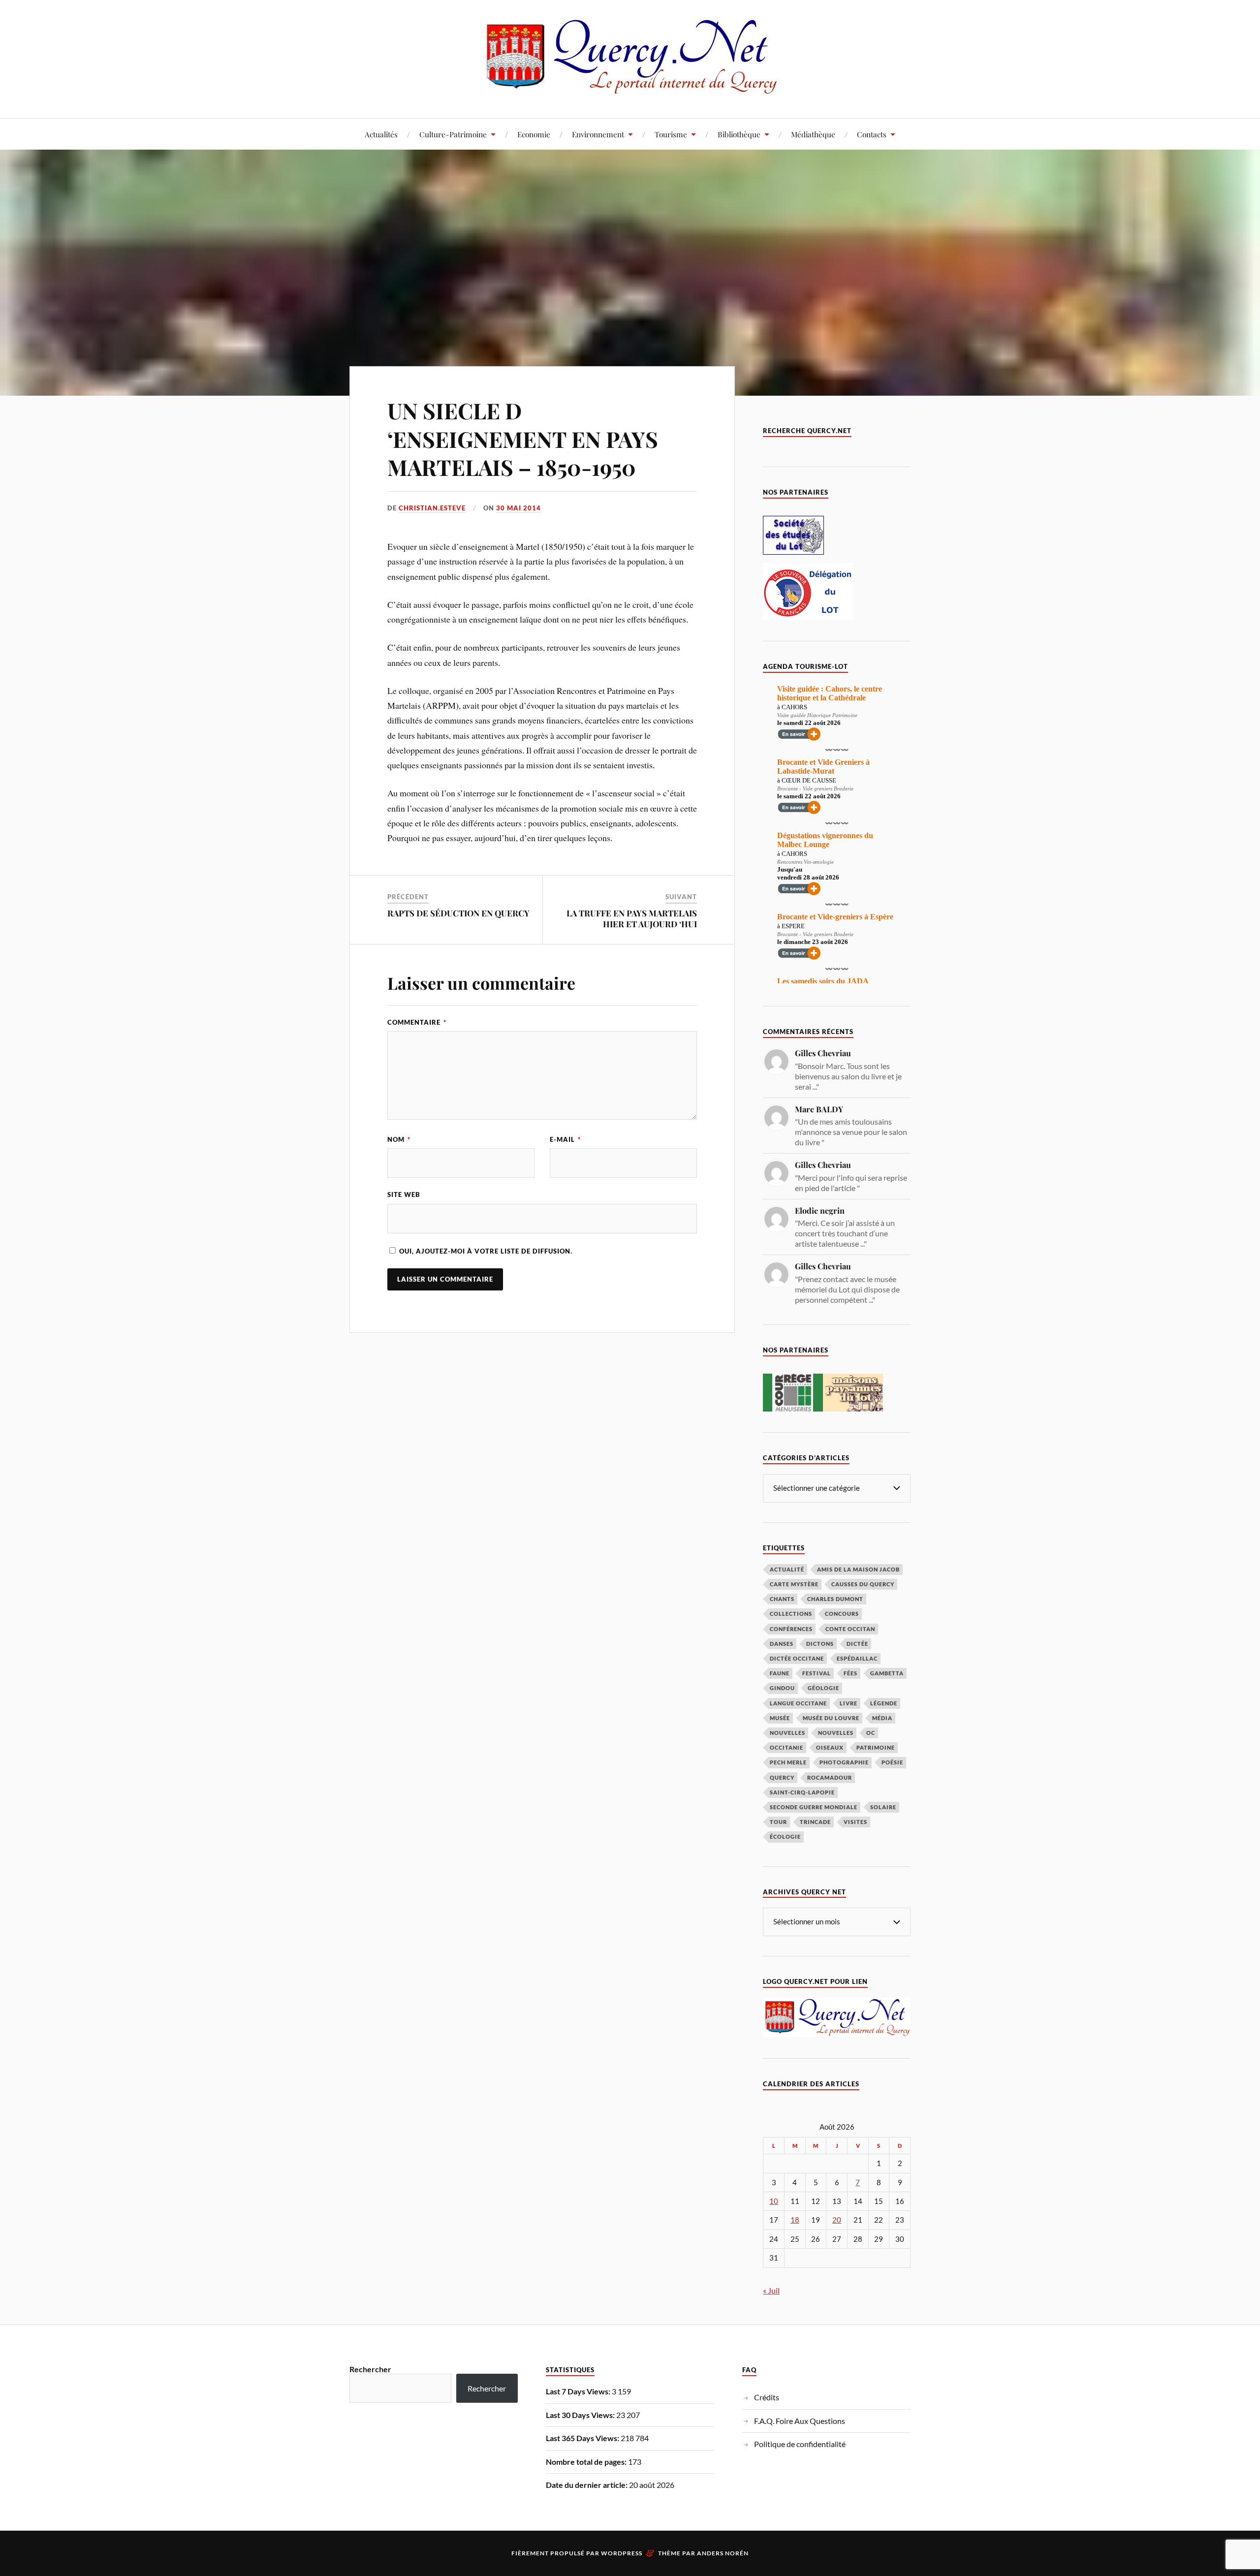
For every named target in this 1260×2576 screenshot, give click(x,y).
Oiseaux (830, 1747)
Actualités (381, 134)
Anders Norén (723, 2553)
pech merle (788, 1762)
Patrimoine (876, 1747)
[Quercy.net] (630, 88)
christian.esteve (432, 508)
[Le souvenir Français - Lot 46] (808, 617)
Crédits (767, 2397)
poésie (892, 1762)
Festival (817, 1673)
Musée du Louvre (831, 1718)
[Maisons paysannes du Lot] (853, 1408)
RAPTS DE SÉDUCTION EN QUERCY (458, 913)
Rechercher (370, 2369)
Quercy (782, 1777)
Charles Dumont (835, 1599)
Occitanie (787, 1747)
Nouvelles (787, 1733)
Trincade (815, 1822)
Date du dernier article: (587, 2485)
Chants (782, 1599)
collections (791, 1614)
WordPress (622, 2553)
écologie (785, 1837)
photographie (844, 1762)
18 (795, 2220)
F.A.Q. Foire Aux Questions (800, 2421)
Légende (884, 1703)
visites (855, 1822)
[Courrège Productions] (793, 1408)
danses (782, 1644)
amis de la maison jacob (858, 1569)
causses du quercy (863, 1584)
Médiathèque (813, 134)
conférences (791, 1629)
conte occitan (850, 1629)
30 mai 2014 (519, 508)
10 (774, 2201)
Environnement (598, 134)
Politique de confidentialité (800, 2444)
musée (780, 1718)
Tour (778, 1822)
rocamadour (830, 1777)
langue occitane (798, 1703)
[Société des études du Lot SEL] (793, 551)
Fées (850, 1673)
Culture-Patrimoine (453, 134)
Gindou (782, 1688)
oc (871, 1733)
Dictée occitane (797, 1658)
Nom (399, 1139)
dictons (820, 1644)
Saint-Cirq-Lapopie (802, 1792)
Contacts (872, 134)
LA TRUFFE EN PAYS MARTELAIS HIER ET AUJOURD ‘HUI (632, 918)
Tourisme (671, 134)
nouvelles (836, 1733)
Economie (534, 134)
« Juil (771, 2290)
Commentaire (417, 1022)
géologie (823, 1688)
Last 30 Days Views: (581, 2415)
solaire (883, 1807)
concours (842, 1614)
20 (837, 2220)
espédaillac (857, 1658)
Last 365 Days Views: (583, 2438)
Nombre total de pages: (587, 2462)
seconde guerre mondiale (814, 1807)
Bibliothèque (739, 134)
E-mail (565, 1139)
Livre (849, 1703)
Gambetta (887, 1673)
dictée (857, 1644)
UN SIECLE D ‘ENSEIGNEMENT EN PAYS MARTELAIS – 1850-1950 (523, 439)
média (882, 1718)
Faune (780, 1673)
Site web (404, 1194)
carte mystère (794, 1584)
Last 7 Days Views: (579, 2391)
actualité (787, 1569)
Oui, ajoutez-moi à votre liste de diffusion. (485, 1251)
